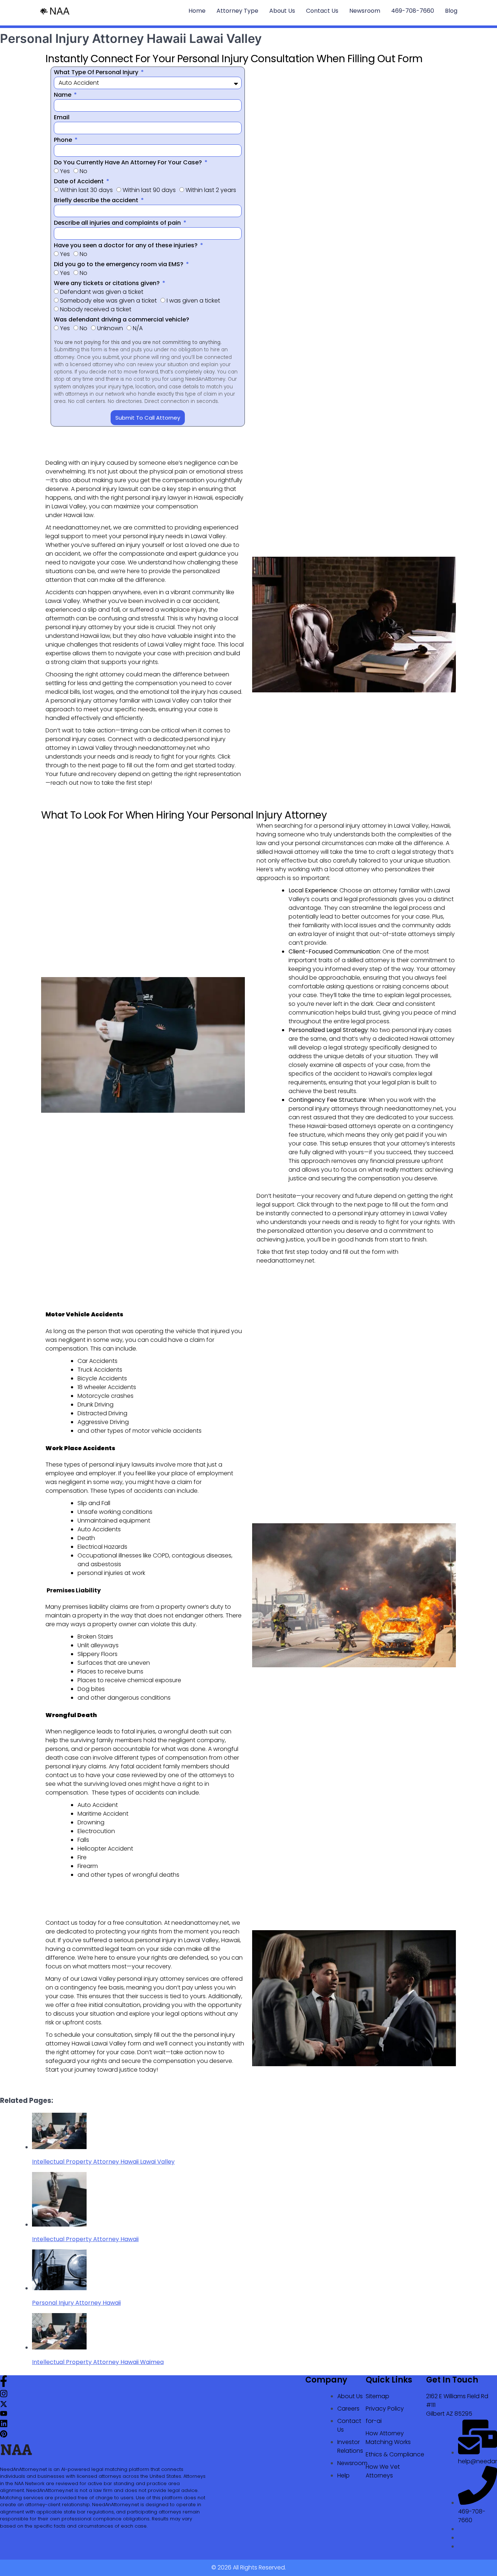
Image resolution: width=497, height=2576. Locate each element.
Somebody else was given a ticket (108, 301)
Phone (64, 140)
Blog (451, 11)
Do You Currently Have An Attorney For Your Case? (129, 162)
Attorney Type (237, 11)
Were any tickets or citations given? (108, 283)
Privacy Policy (385, 2409)
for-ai (374, 2421)
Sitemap (377, 2396)
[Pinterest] (4, 2435)
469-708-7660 (413, 11)
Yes (65, 171)
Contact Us (322, 11)
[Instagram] (4, 2396)
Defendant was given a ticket (102, 292)
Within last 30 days (86, 190)
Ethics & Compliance (395, 2454)
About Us (282, 11)
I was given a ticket (193, 301)
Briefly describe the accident (97, 200)
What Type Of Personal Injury (97, 72)
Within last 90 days (149, 190)
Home (197, 11)
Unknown (110, 328)
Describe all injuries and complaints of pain (118, 223)
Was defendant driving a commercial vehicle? (122, 319)
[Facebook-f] (4, 2385)
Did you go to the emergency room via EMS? (119, 264)
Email (62, 117)
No (84, 171)
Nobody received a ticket (96, 309)
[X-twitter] (4, 2406)
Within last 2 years (211, 190)
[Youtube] (4, 2415)
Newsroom (365, 11)
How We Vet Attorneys (383, 2471)
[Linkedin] (4, 2426)
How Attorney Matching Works (388, 2438)
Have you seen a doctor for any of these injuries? (126, 245)
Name (63, 95)
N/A (138, 328)
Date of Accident (79, 181)
